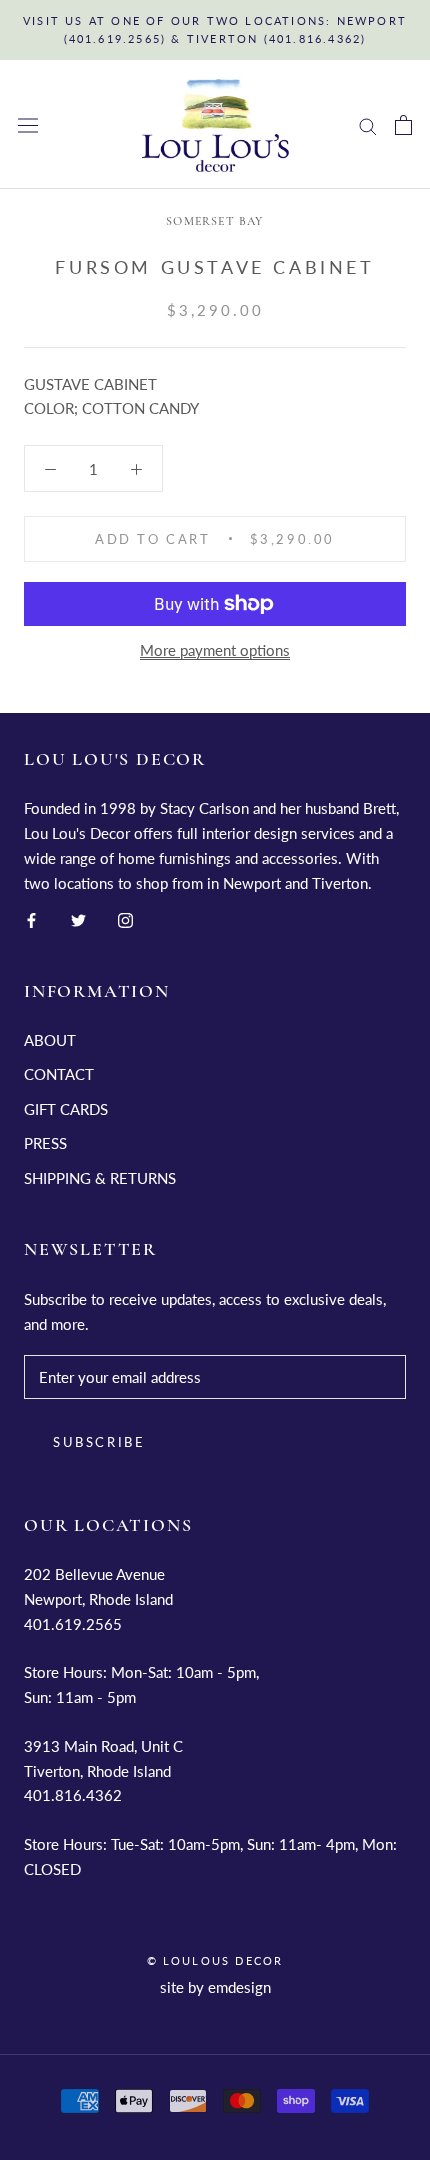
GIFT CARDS (66, 1109)
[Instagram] (125, 918)
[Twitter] (78, 918)
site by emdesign (215, 1987)
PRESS (45, 1143)
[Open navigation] (28, 125)
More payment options (215, 650)
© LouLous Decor (215, 1960)
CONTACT (59, 1074)
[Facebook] (31, 918)
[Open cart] (403, 125)
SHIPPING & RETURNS (100, 1178)
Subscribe (99, 1442)
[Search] (368, 125)
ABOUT (50, 1040)
